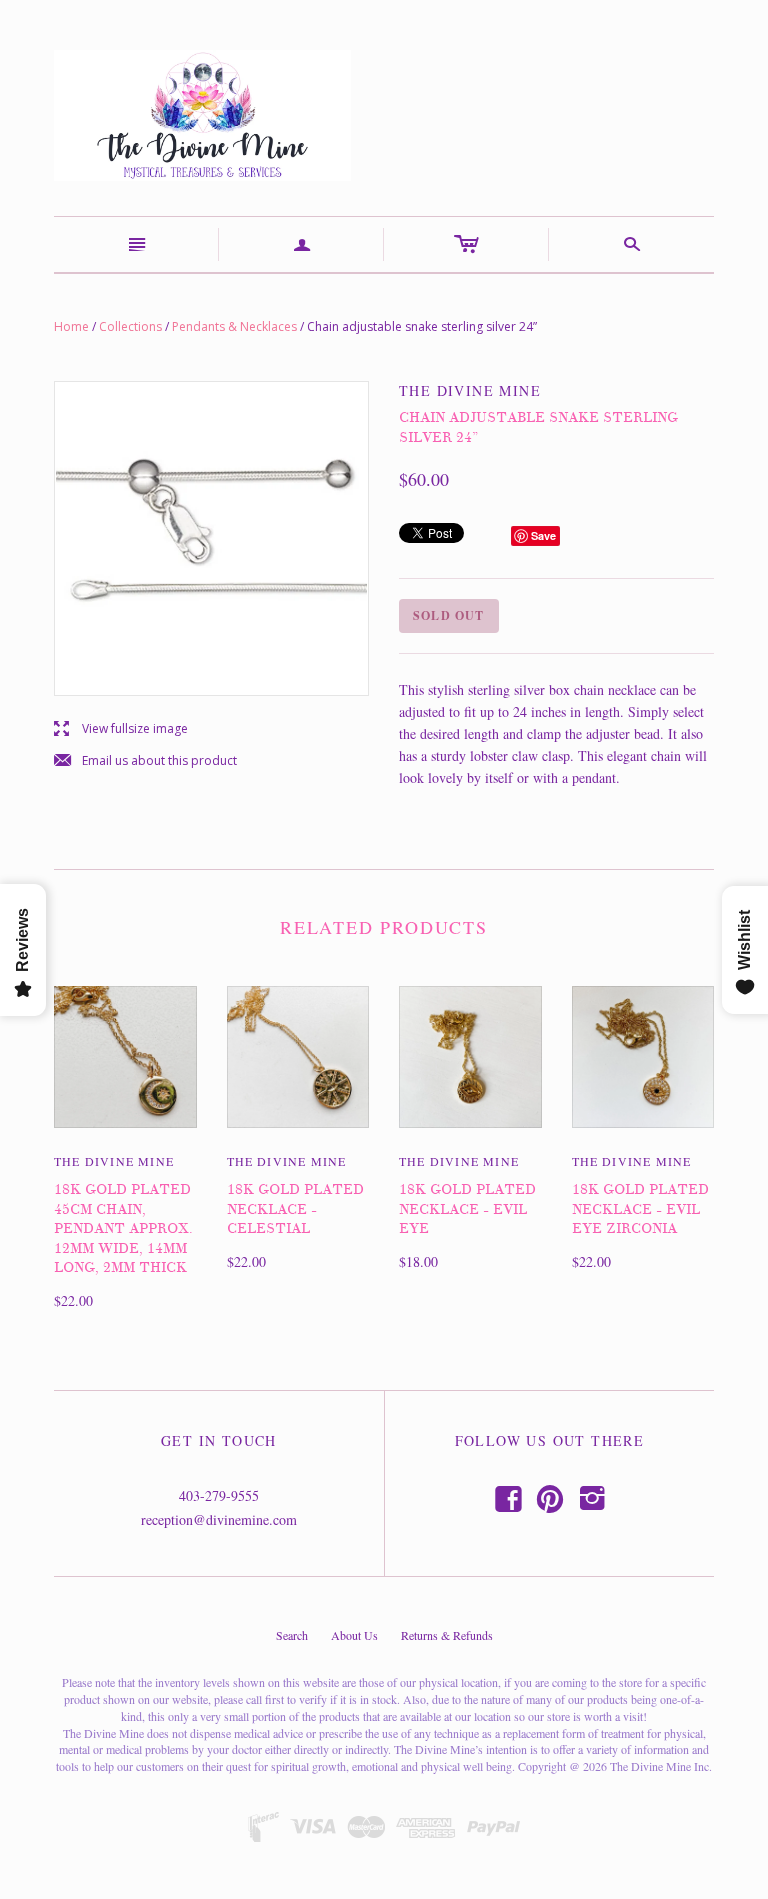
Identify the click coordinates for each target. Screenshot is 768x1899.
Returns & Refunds (447, 1635)
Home (71, 326)
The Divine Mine (114, 1161)
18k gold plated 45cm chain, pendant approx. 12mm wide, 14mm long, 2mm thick (123, 1228)
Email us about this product (145, 761)
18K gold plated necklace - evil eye (467, 1209)
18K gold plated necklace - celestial (295, 1209)
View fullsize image (121, 729)
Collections (130, 326)
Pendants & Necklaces (234, 326)
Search (292, 1635)
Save (543, 535)
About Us (354, 1635)
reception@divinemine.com (219, 1519)
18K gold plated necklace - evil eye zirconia (640, 1209)
